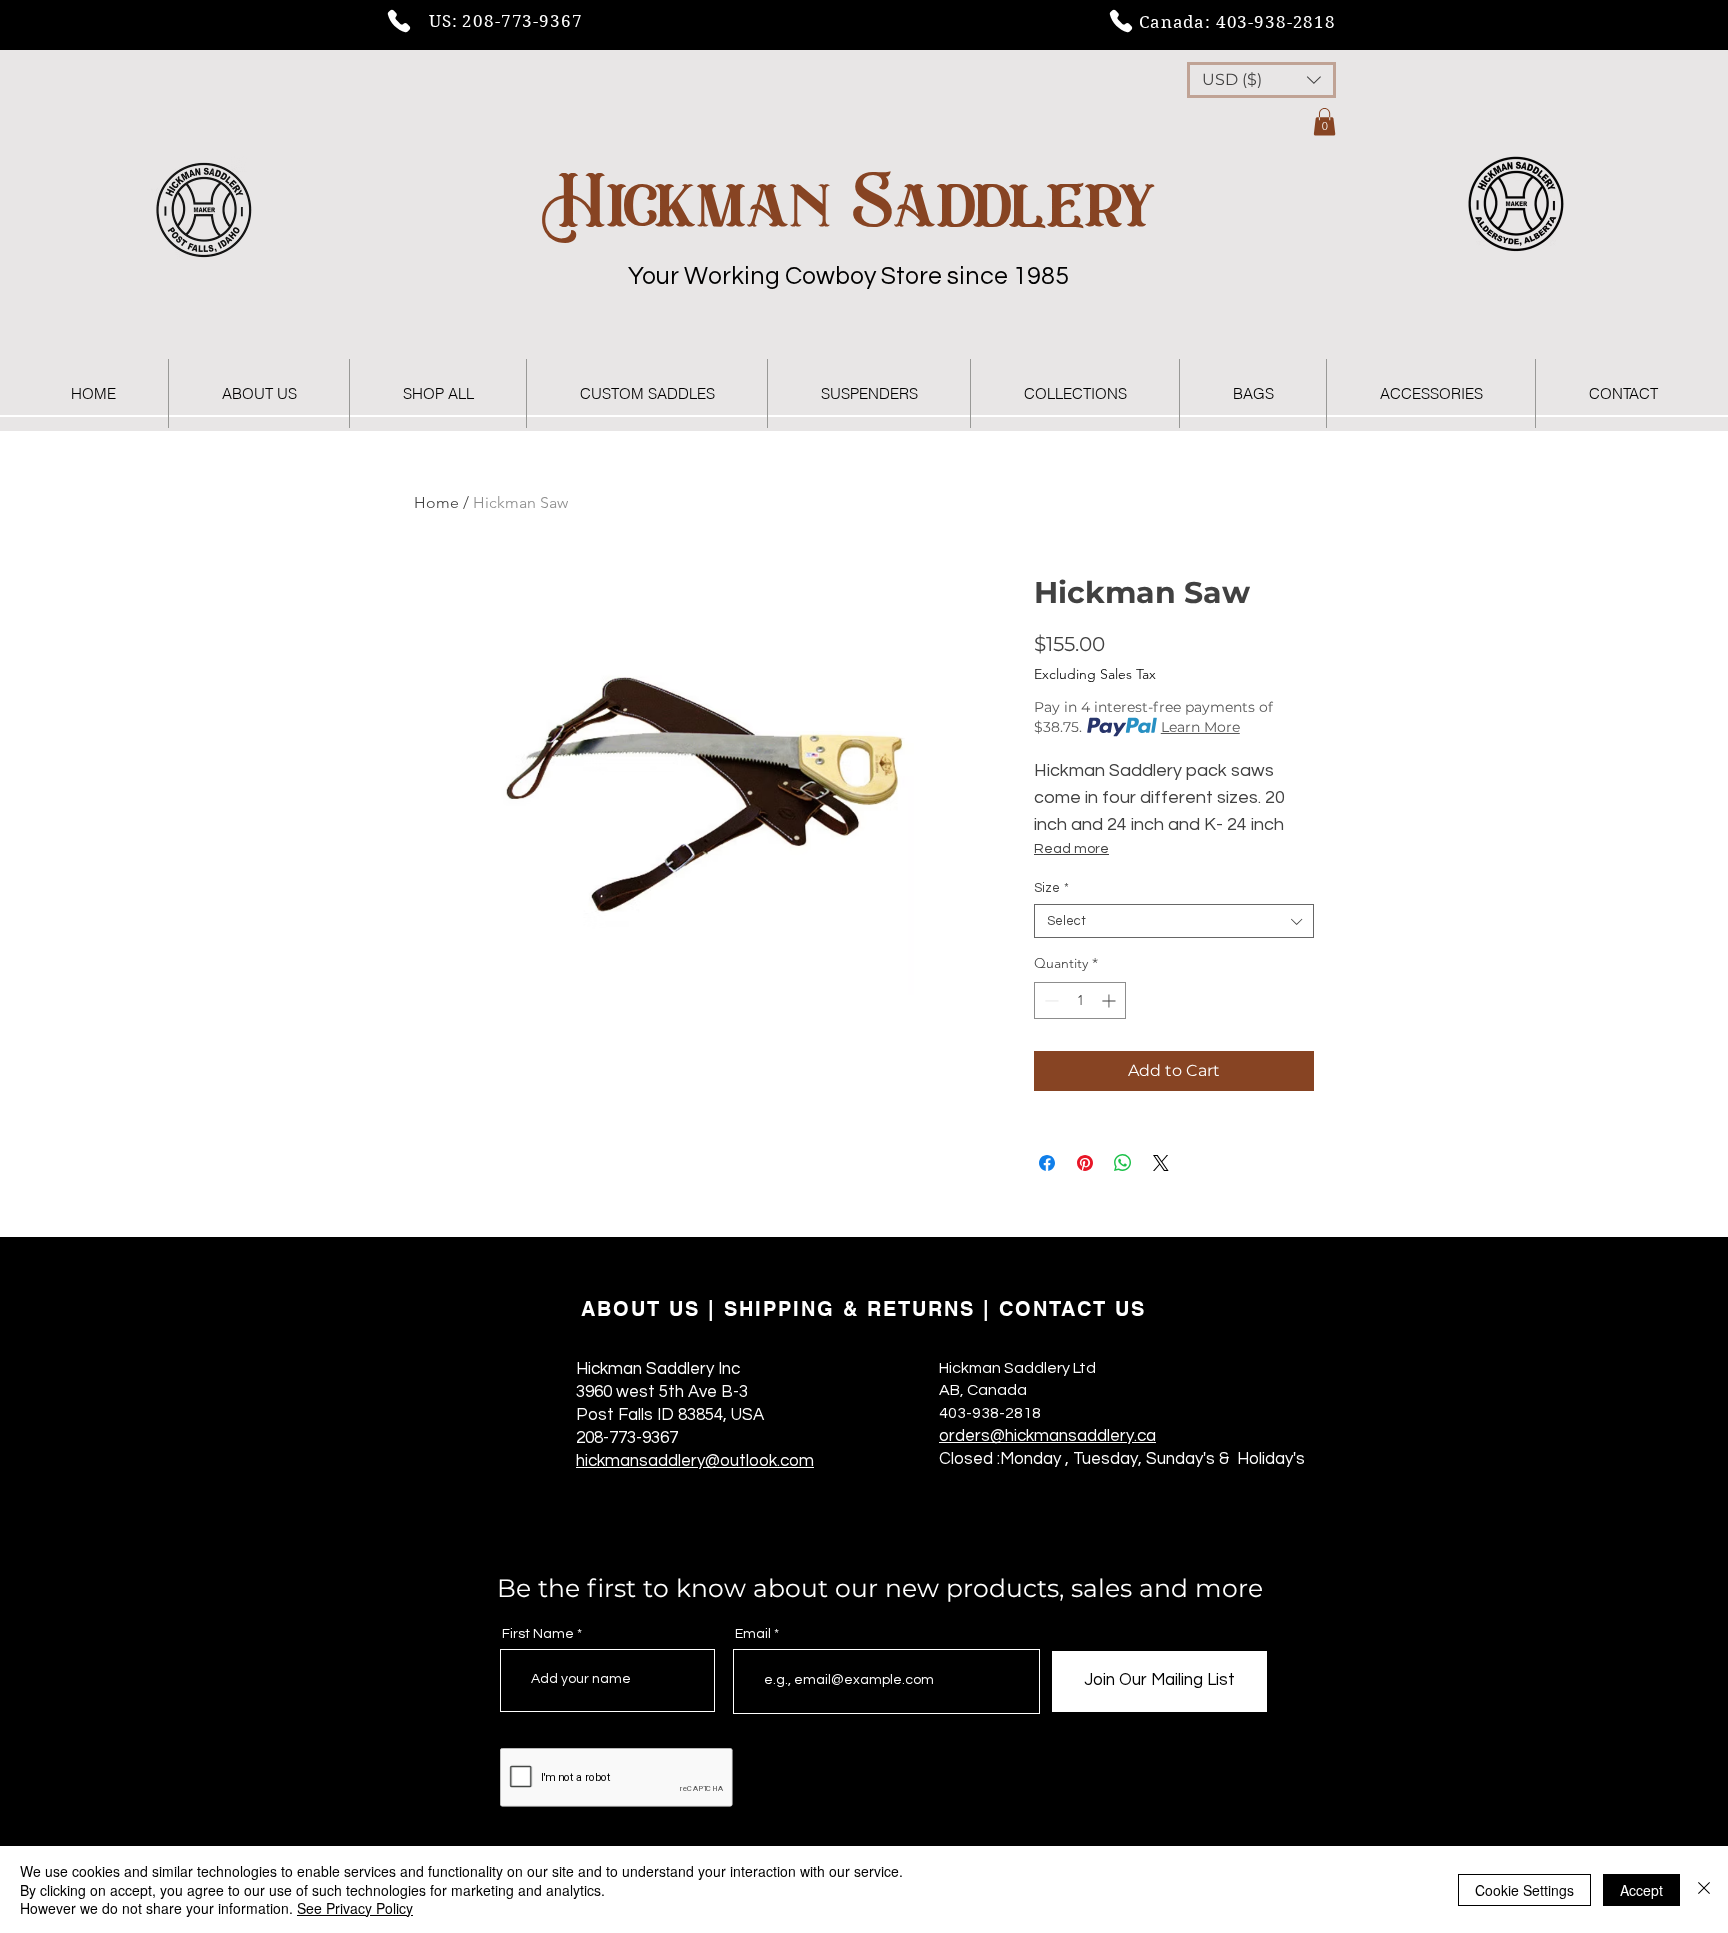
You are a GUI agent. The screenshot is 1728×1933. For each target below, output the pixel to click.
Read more (1071, 849)
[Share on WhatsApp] (1123, 1163)
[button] (1261, 80)
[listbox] (1261, 80)
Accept (1641, 1890)
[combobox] (1174, 921)
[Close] (1704, 1889)
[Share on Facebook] (1047, 1163)
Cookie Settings (1524, 1890)
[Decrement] (1049, 1000)
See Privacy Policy (355, 1908)
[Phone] (399, 21)
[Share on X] (1161, 1163)
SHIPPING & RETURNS (849, 1309)
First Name (538, 1634)
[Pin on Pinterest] (1085, 1163)
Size (1051, 888)
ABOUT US (640, 1309)
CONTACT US (1072, 1309)
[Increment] (1110, 1000)
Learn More (1200, 727)
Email (753, 1634)
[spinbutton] (1080, 1000)
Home (436, 502)
